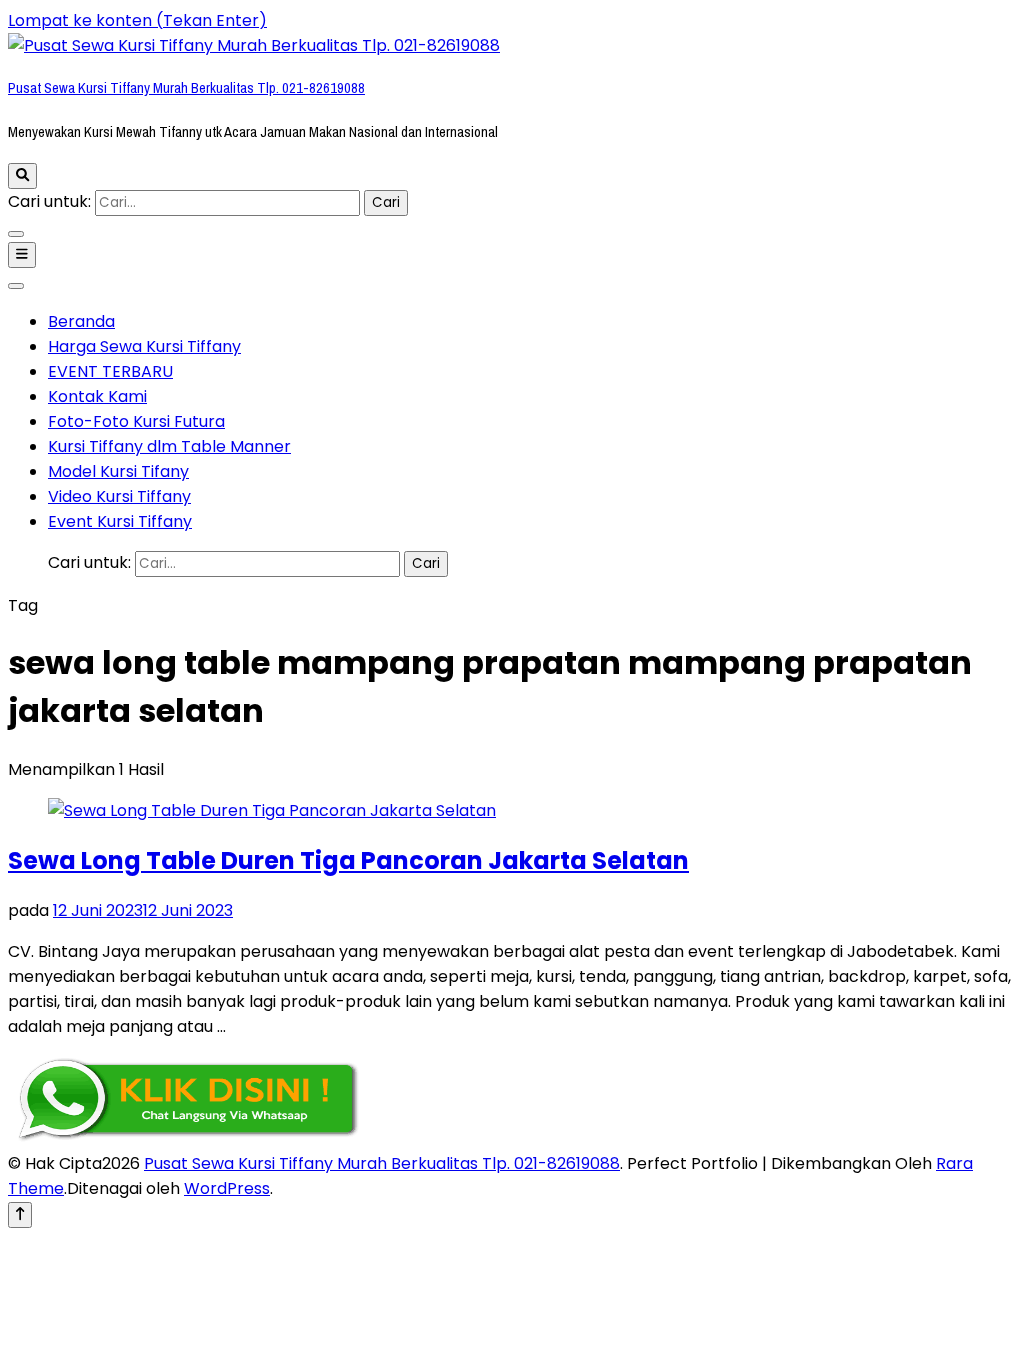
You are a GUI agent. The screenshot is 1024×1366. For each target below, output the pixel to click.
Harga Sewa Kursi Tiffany (144, 346)
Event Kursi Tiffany (120, 521)
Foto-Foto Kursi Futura (136, 421)
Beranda (81, 321)
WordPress (227, 1188)
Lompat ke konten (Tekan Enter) (137, 20)
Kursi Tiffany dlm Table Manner (169, 446)
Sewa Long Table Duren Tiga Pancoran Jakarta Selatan (348, 860)
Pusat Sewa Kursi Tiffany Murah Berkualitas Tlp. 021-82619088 (186, 88)
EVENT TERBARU (110, 371)
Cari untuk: (49, 201)
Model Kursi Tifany (118, 471)
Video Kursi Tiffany (119, 496)
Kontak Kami (97, 396)
